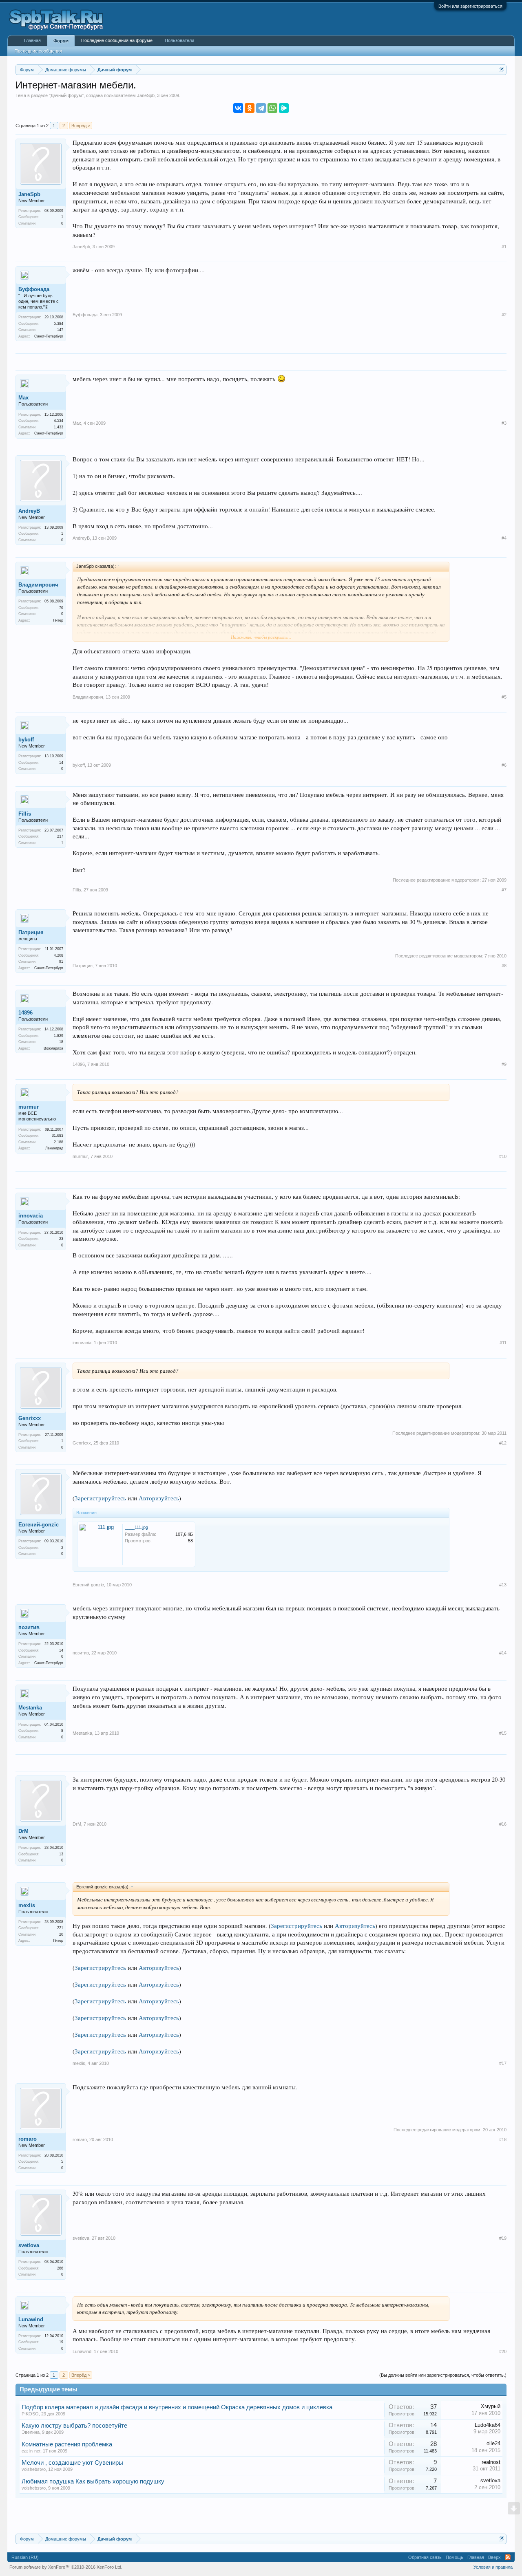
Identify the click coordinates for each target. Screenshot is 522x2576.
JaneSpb (146, 95)
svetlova (29, 2245)
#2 (504, 315)
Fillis (25, 814)
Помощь (455, 2557)
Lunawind (31, 2319)
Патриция (31, 932)
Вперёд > (81, 126)
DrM (23, 1831)
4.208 (59, 955)
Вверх (494, 2557)
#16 (503, 1824)
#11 (503, 1343)
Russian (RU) (25, 2557)
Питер (58, 620)
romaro (28, 2139)
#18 (503, 2139)
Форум (61, 41)
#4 (504, 538)
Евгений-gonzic (39, 1525)
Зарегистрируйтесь (100, 1498)
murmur (29, 1107)
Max (23, 398)
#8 (504, 966)
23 (61, 1239)
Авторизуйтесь (159, 1498)
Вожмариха (53, 1048)
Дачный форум (66, 95)
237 (60, 836)
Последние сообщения (38, 51)
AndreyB (29, 511)
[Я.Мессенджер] (284, 108)
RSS (508, 2557)
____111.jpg (136, 1527)
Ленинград (54, 1148)
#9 (504, 1064)
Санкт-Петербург (49, 336)
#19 (503, 2238)
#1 (504, 247)
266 (60, 2268)
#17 (503, 2063)
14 (61, 763)
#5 (504, 697)
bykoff (26, 740)
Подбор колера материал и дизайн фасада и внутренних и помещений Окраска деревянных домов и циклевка (177, 2407)
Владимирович (38, 585)
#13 (503, 1585)
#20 (503, 2351)
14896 (25, 1013)
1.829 (59, 1036)
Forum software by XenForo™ (66, 2567)
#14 (503, 1653)
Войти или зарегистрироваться (470, 6)
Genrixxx (30, 1418)
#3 (504, 423)
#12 (503, 1443)
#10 (503, 1156)
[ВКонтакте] (238, 108)
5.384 (59, 324)
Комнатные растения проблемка (67, 2444)
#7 (504, 890)
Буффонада (34, 289)
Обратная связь (425, 2557)
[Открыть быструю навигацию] (501, 69)
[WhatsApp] (272, 108)
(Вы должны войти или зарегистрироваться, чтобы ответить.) (443, 2375)
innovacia (31, 1216)
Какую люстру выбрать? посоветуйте (74, 2426)
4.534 (59, 421)
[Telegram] (261, 108)
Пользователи (179, 40)
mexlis (27, 1905)
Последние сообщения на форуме (117, 40)
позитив (29, 1627)
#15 (503, 1733)
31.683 (58, 1136)
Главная (32, 40)
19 (61, 2342)
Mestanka (30, 1708)
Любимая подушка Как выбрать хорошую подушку (93, 2481)
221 (60, 1928)
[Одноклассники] (250, 108)
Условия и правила (493, 2567)
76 (61, 608)
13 (61, 1854)
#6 (504, 765)
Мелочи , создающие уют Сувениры (72, 2463)
